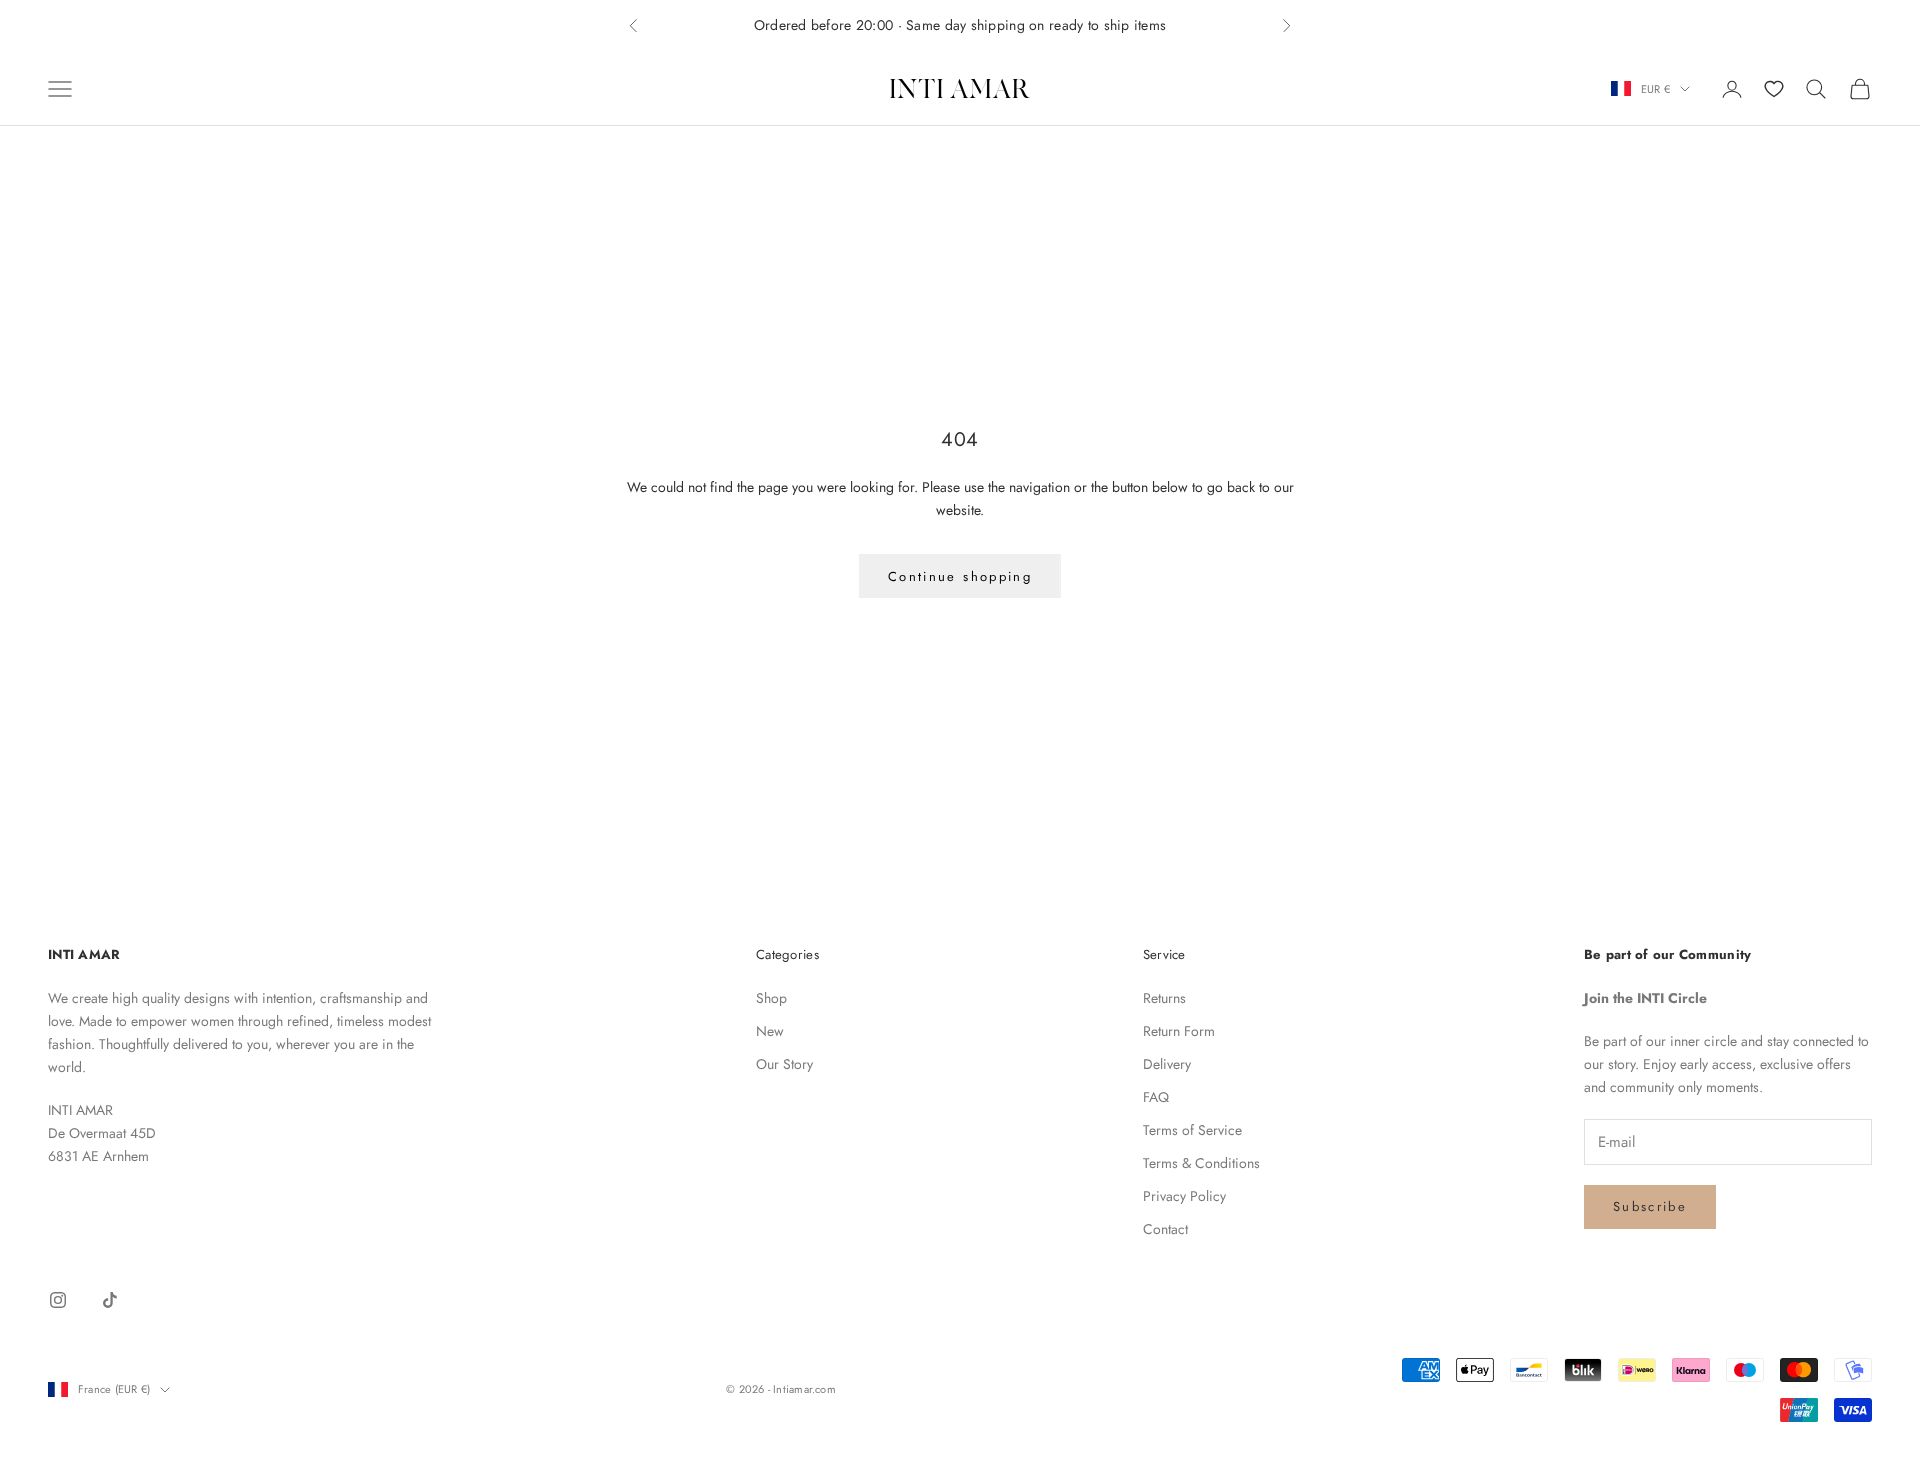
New (770, 1031)
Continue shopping (960, 576)
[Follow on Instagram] (58, 1300)
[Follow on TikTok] (110, 1300)
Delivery (1167, 1064)
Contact (1165, 1229)
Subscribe (1650, 1206)
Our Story (784, 1064)
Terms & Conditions (1201, 1163)
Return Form (1179, 1031)
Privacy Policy (1184, 1196)
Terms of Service (1192, 1130)
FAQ (1156, 1097)
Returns (1164, 998)
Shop (771, 998)
